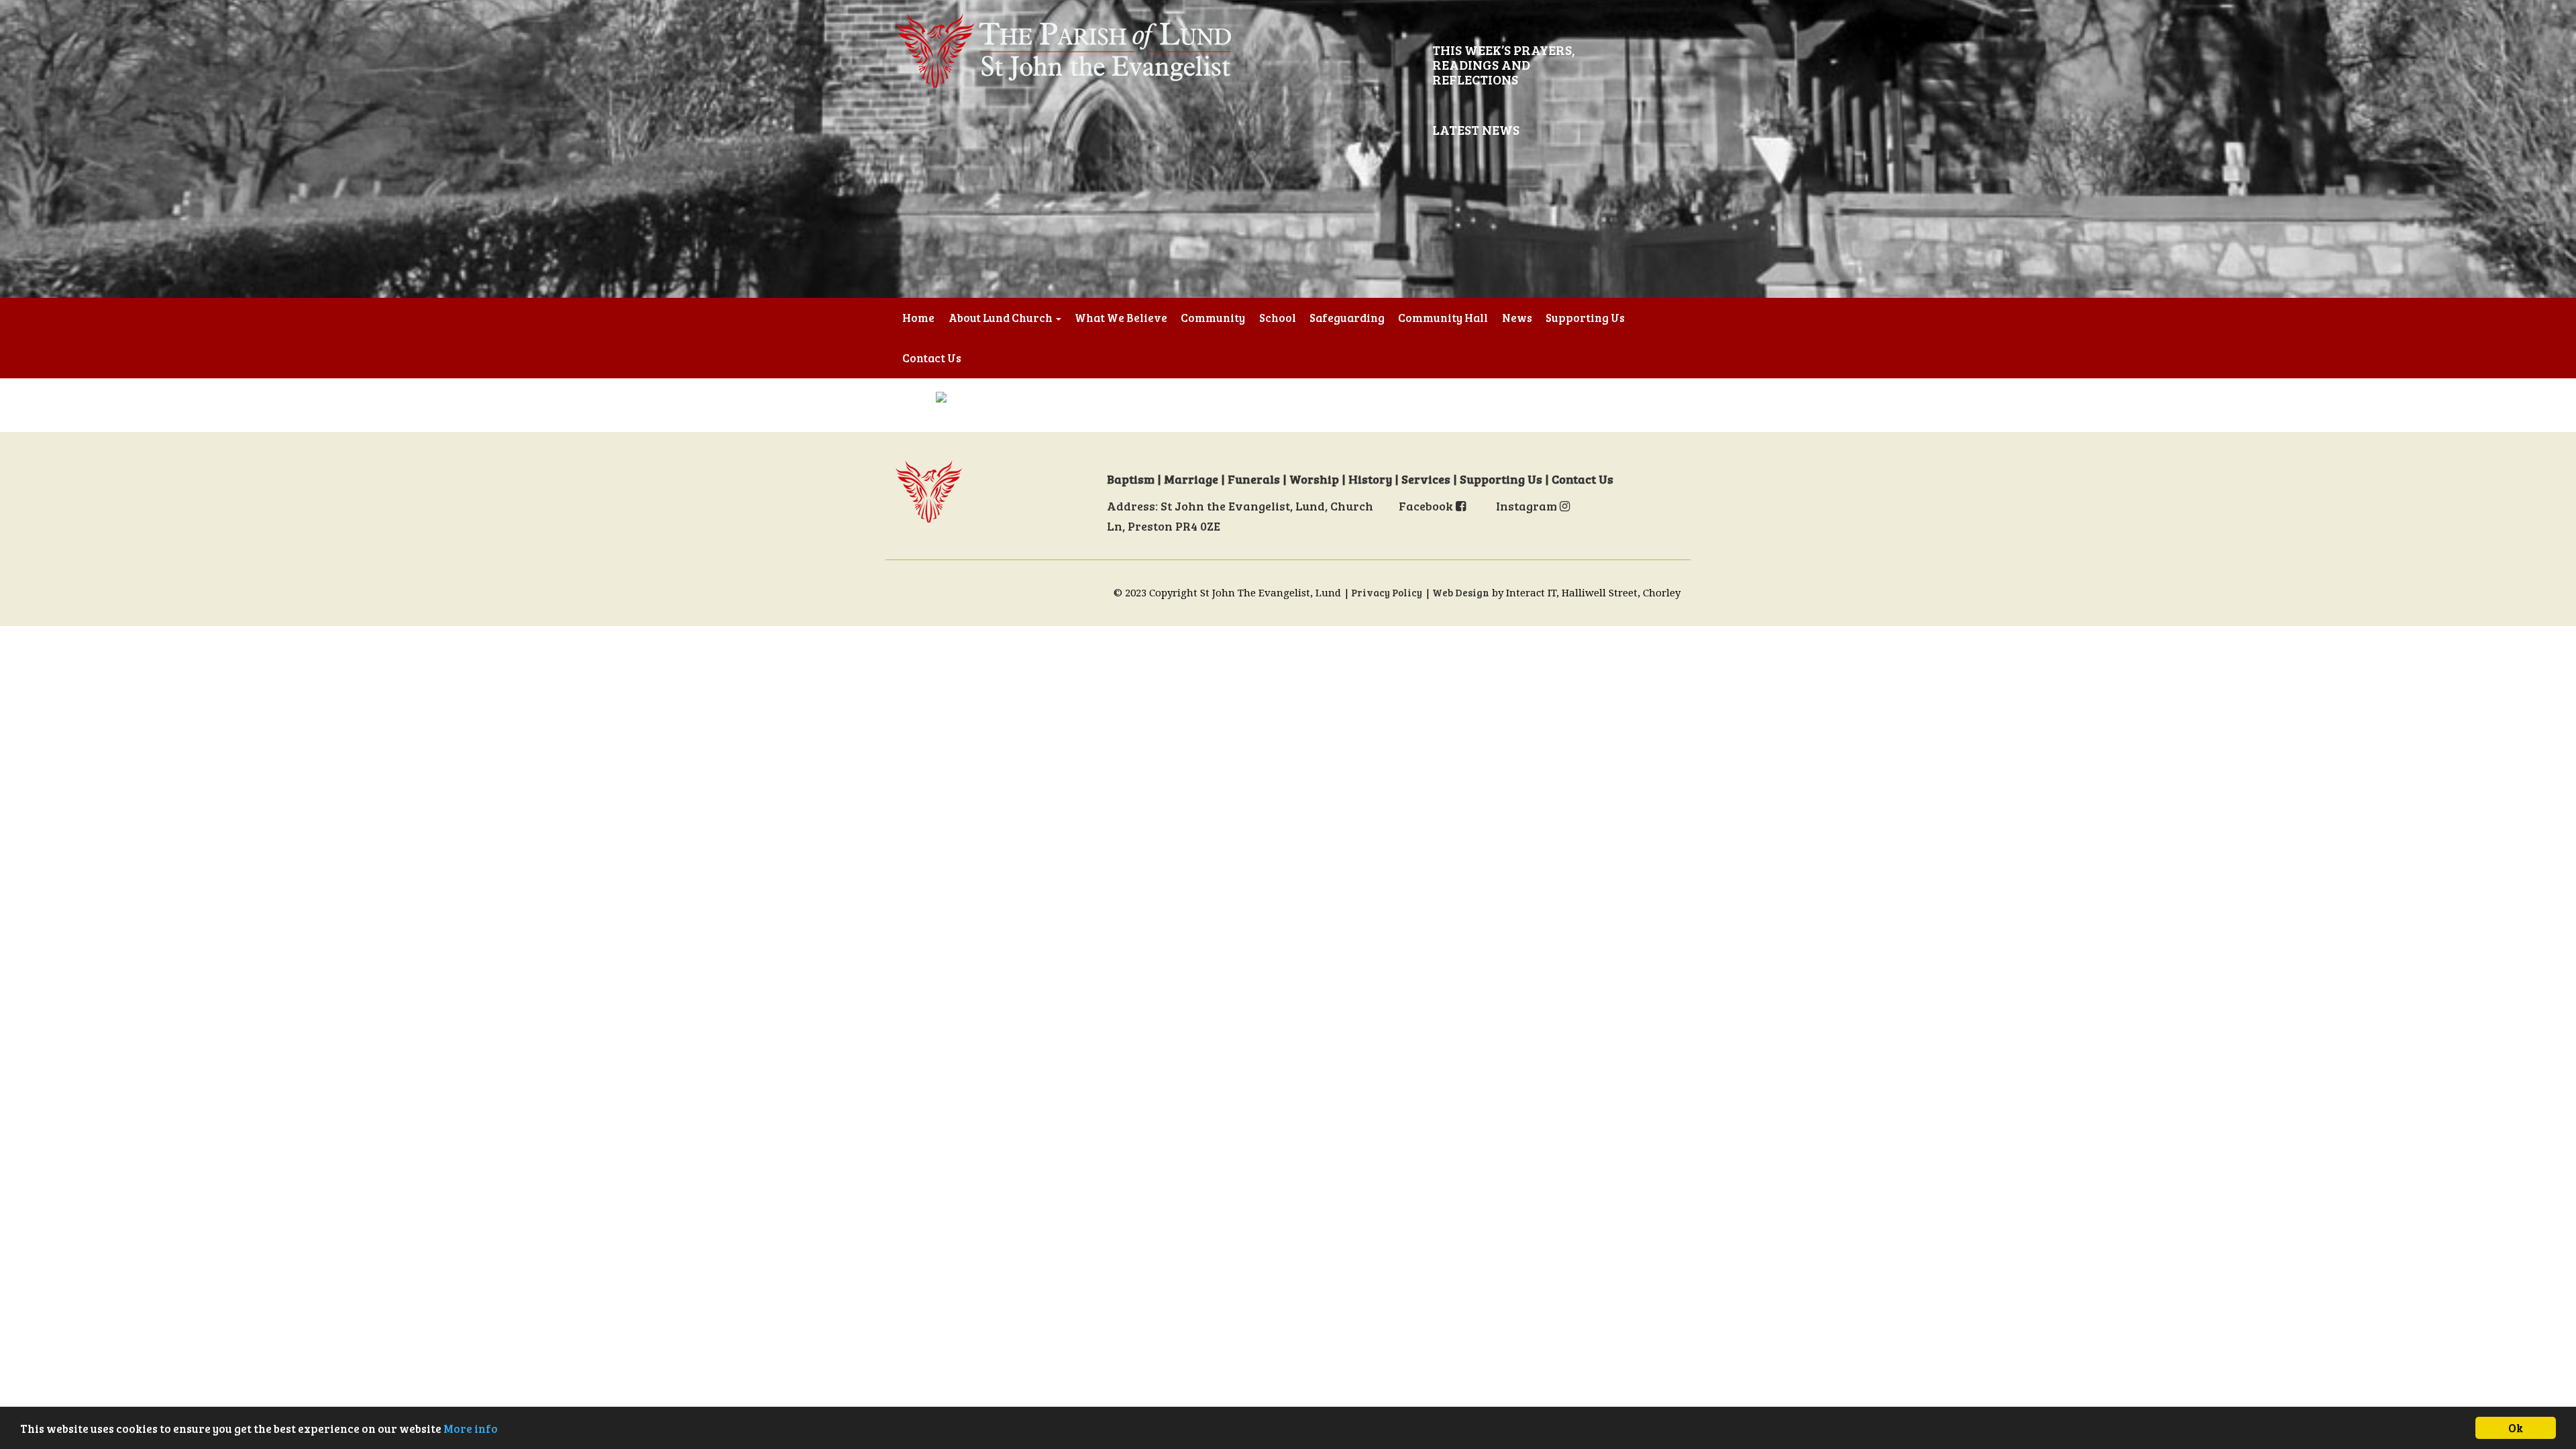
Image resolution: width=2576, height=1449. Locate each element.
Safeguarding (1347, 318)
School (1278, 318)
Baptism (1131, 479)
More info (471, 1429)
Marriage (1191, 479)
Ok (2516, 1428)
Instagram (1528, 506)
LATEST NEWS (1476, 129)
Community (1213, 318)
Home (918, 318)
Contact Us (932, 358)
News (1517, 318)
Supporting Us (1585, 318)
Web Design (1461, 592)
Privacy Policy (1387, 592)
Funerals (1254, 479)
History (1370, 479)
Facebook (1427, 506)
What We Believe (1121, 318)
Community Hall (1443, 318)
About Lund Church (1002, 318)
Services (1426, 479)
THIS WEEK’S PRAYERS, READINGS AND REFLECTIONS (1504, 64)
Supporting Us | (1506, 479)
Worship (1314, 479)
